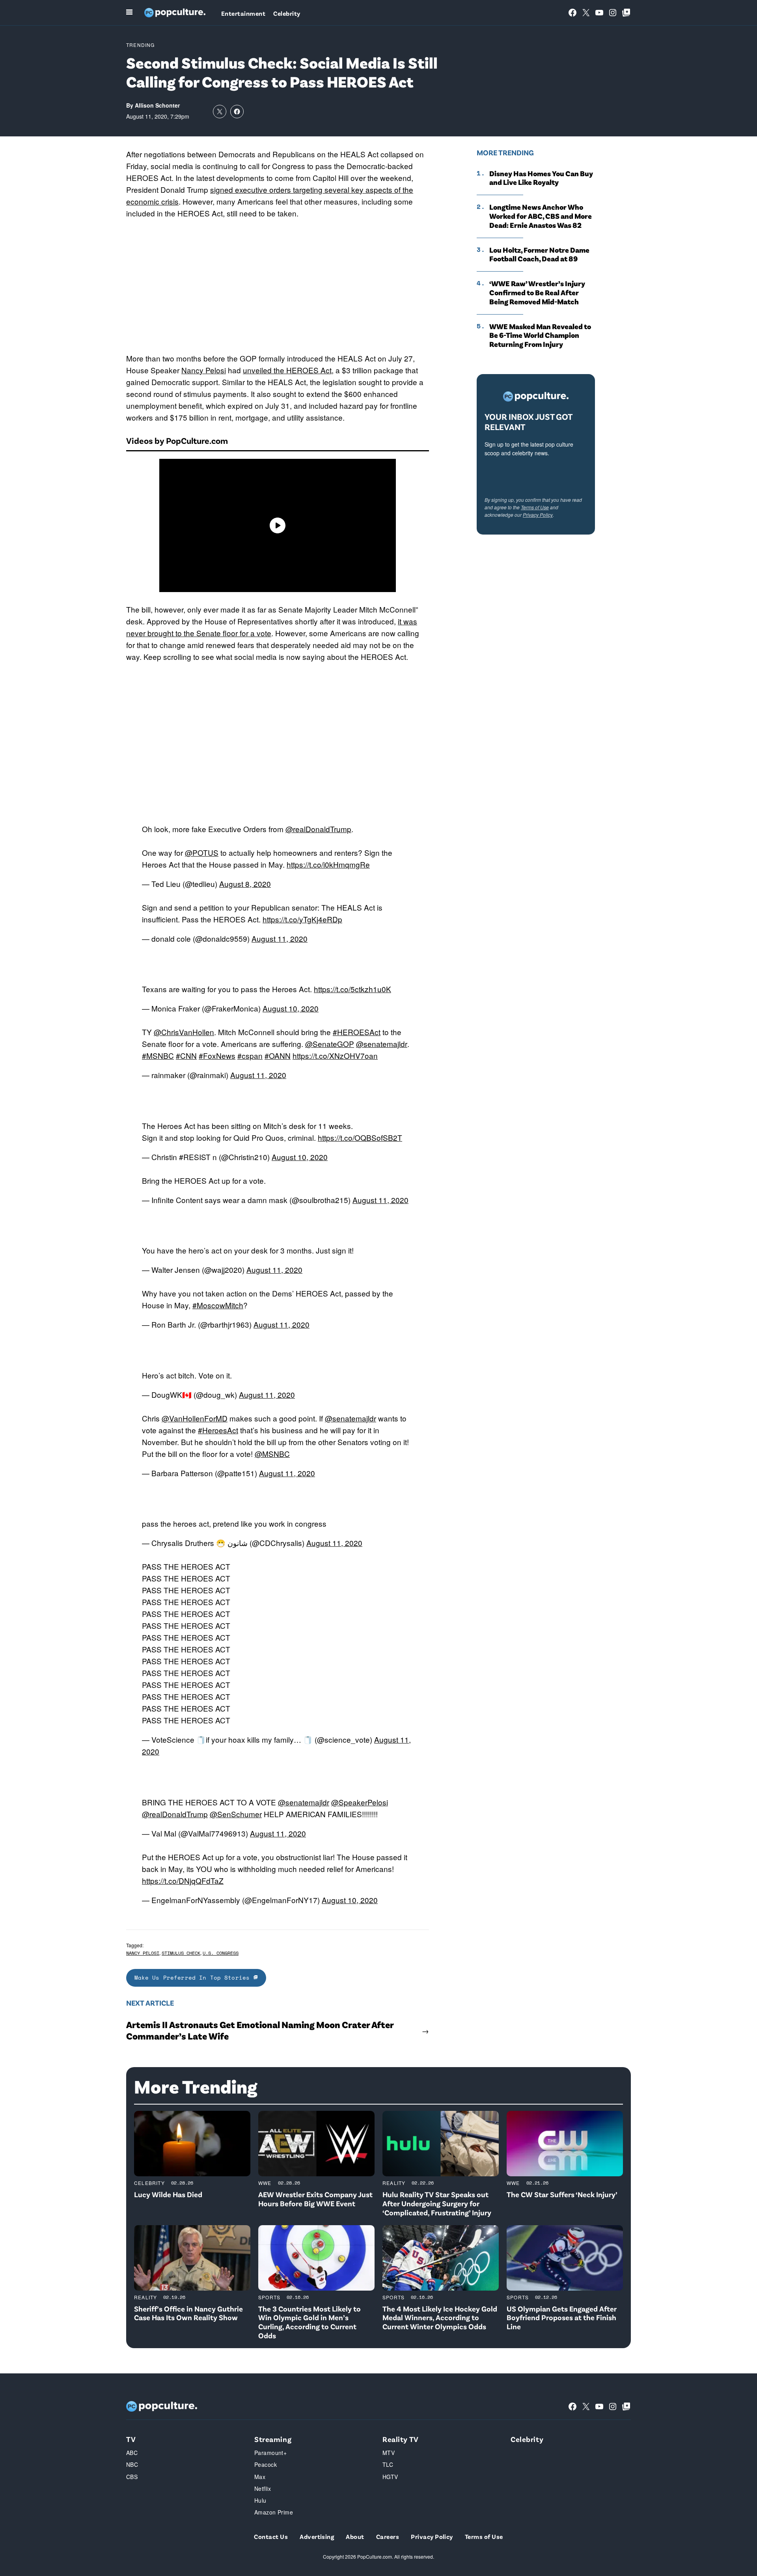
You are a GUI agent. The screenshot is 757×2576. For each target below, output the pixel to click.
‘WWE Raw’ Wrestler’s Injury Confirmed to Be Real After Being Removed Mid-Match (537, 292)
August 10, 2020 (291, 1008)
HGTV (390, 2477)
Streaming (273, 2439)
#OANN (278, 1055)
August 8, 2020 (245, 884)
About (355, 2536)
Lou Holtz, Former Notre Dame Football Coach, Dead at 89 (539, 254)
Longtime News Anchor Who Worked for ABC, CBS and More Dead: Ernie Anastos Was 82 (541, 216)
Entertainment (243, 13)
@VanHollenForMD (195, 1418)
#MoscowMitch (218, 1305)
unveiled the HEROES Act (287, 370)
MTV (389, 2453)
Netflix (263, 2488)
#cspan (250, 1055)
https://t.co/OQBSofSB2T (360, 1137)
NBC (132, 2464)
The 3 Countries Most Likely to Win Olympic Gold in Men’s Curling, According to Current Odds (310, 2322)
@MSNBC (272, 1454)
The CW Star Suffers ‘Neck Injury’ (562, 2194)
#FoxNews (217, 1055)
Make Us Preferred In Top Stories (194, 1977)
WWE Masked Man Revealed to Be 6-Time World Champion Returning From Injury (540, 335)
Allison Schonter (157, 105)
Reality (394, 2183)
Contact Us (271, 2536)
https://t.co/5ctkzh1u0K (352, 989)
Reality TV (401, 2439)
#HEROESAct (357, 1032)
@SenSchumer (236, 1814)
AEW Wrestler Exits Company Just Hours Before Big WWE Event (315, 2199)
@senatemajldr (382, 1044)
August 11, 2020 (280, 938)
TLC (388, 2464)
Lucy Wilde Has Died (168, 2194)
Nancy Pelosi (204, 370)
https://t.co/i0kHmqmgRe (328, 864)
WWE (265, 2183)
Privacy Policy (538, 515)
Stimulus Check (181, 1953)
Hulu (260, 2500)
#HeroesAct (218, 1430)
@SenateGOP (330, 1044)
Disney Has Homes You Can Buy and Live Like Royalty (541, 178)
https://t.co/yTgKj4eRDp (302, 919)
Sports (269, 2297)
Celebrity (287, 13)
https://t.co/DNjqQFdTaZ (183, 1880)
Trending (141, 45)
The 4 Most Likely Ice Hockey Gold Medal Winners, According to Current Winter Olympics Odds (440, 2318)
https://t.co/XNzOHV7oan (335, 1055)
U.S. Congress (221, 1953)
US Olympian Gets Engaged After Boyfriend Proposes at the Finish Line (562, 2318)
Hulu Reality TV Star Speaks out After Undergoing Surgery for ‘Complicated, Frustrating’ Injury (437, 2203)
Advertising (317, 2536)
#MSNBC (158, 1055)
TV (131, 2439)
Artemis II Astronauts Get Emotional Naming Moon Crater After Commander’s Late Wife (260, 2030)
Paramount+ (270, 2453)
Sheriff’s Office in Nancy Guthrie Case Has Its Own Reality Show (188, 2313)
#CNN (186, 1055)
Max (260, 2477)
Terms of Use (535, 507)
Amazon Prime (274, 2512)
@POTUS (202, 852)
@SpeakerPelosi (360, 1802)
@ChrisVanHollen (184, 1032)
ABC (132, 2453)
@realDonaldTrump (318, 829)
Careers (388, 2536)
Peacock (266, 2464)
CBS (132, 2477)
